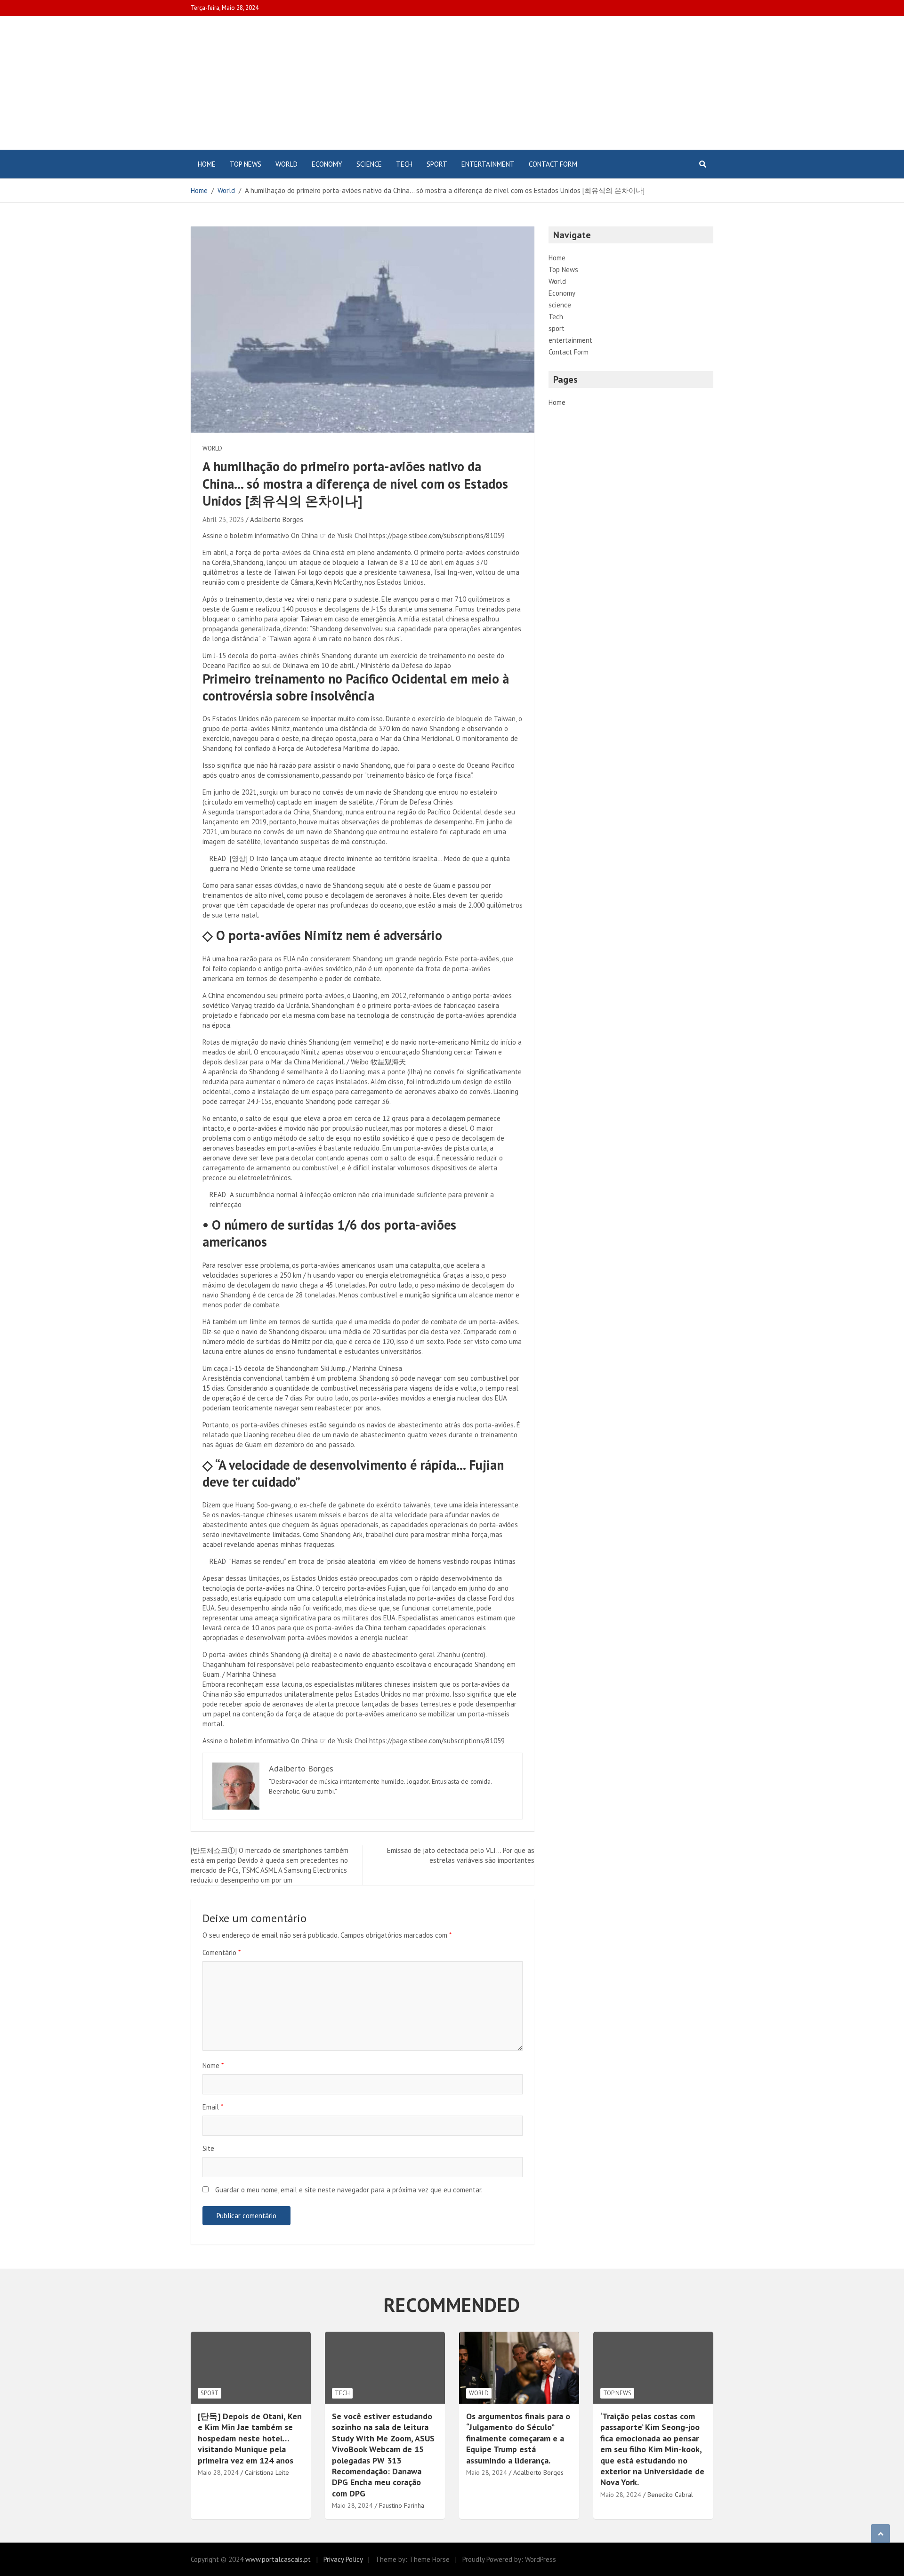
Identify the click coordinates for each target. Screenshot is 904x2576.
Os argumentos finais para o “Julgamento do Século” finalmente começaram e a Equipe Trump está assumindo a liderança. (518, 2438)
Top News (246, 164)
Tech (404, 164)
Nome (213, 2065)
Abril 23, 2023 (223, 519)
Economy (327, 164)
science (369, 164)
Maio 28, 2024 (218, 2472)
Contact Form (553, 164)
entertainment (488, 164)
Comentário (222, 1952)
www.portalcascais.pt (278, 2559)
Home (207, 164)
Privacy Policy (343, 2559)
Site (208, 2148)
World (287, 164)
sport (437, 164)
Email (213, 2107)
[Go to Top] (880, 2534)
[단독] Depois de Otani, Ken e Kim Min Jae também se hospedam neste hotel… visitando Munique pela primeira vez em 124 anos (250, 2438)
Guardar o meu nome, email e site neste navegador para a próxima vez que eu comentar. (349, 2190)
